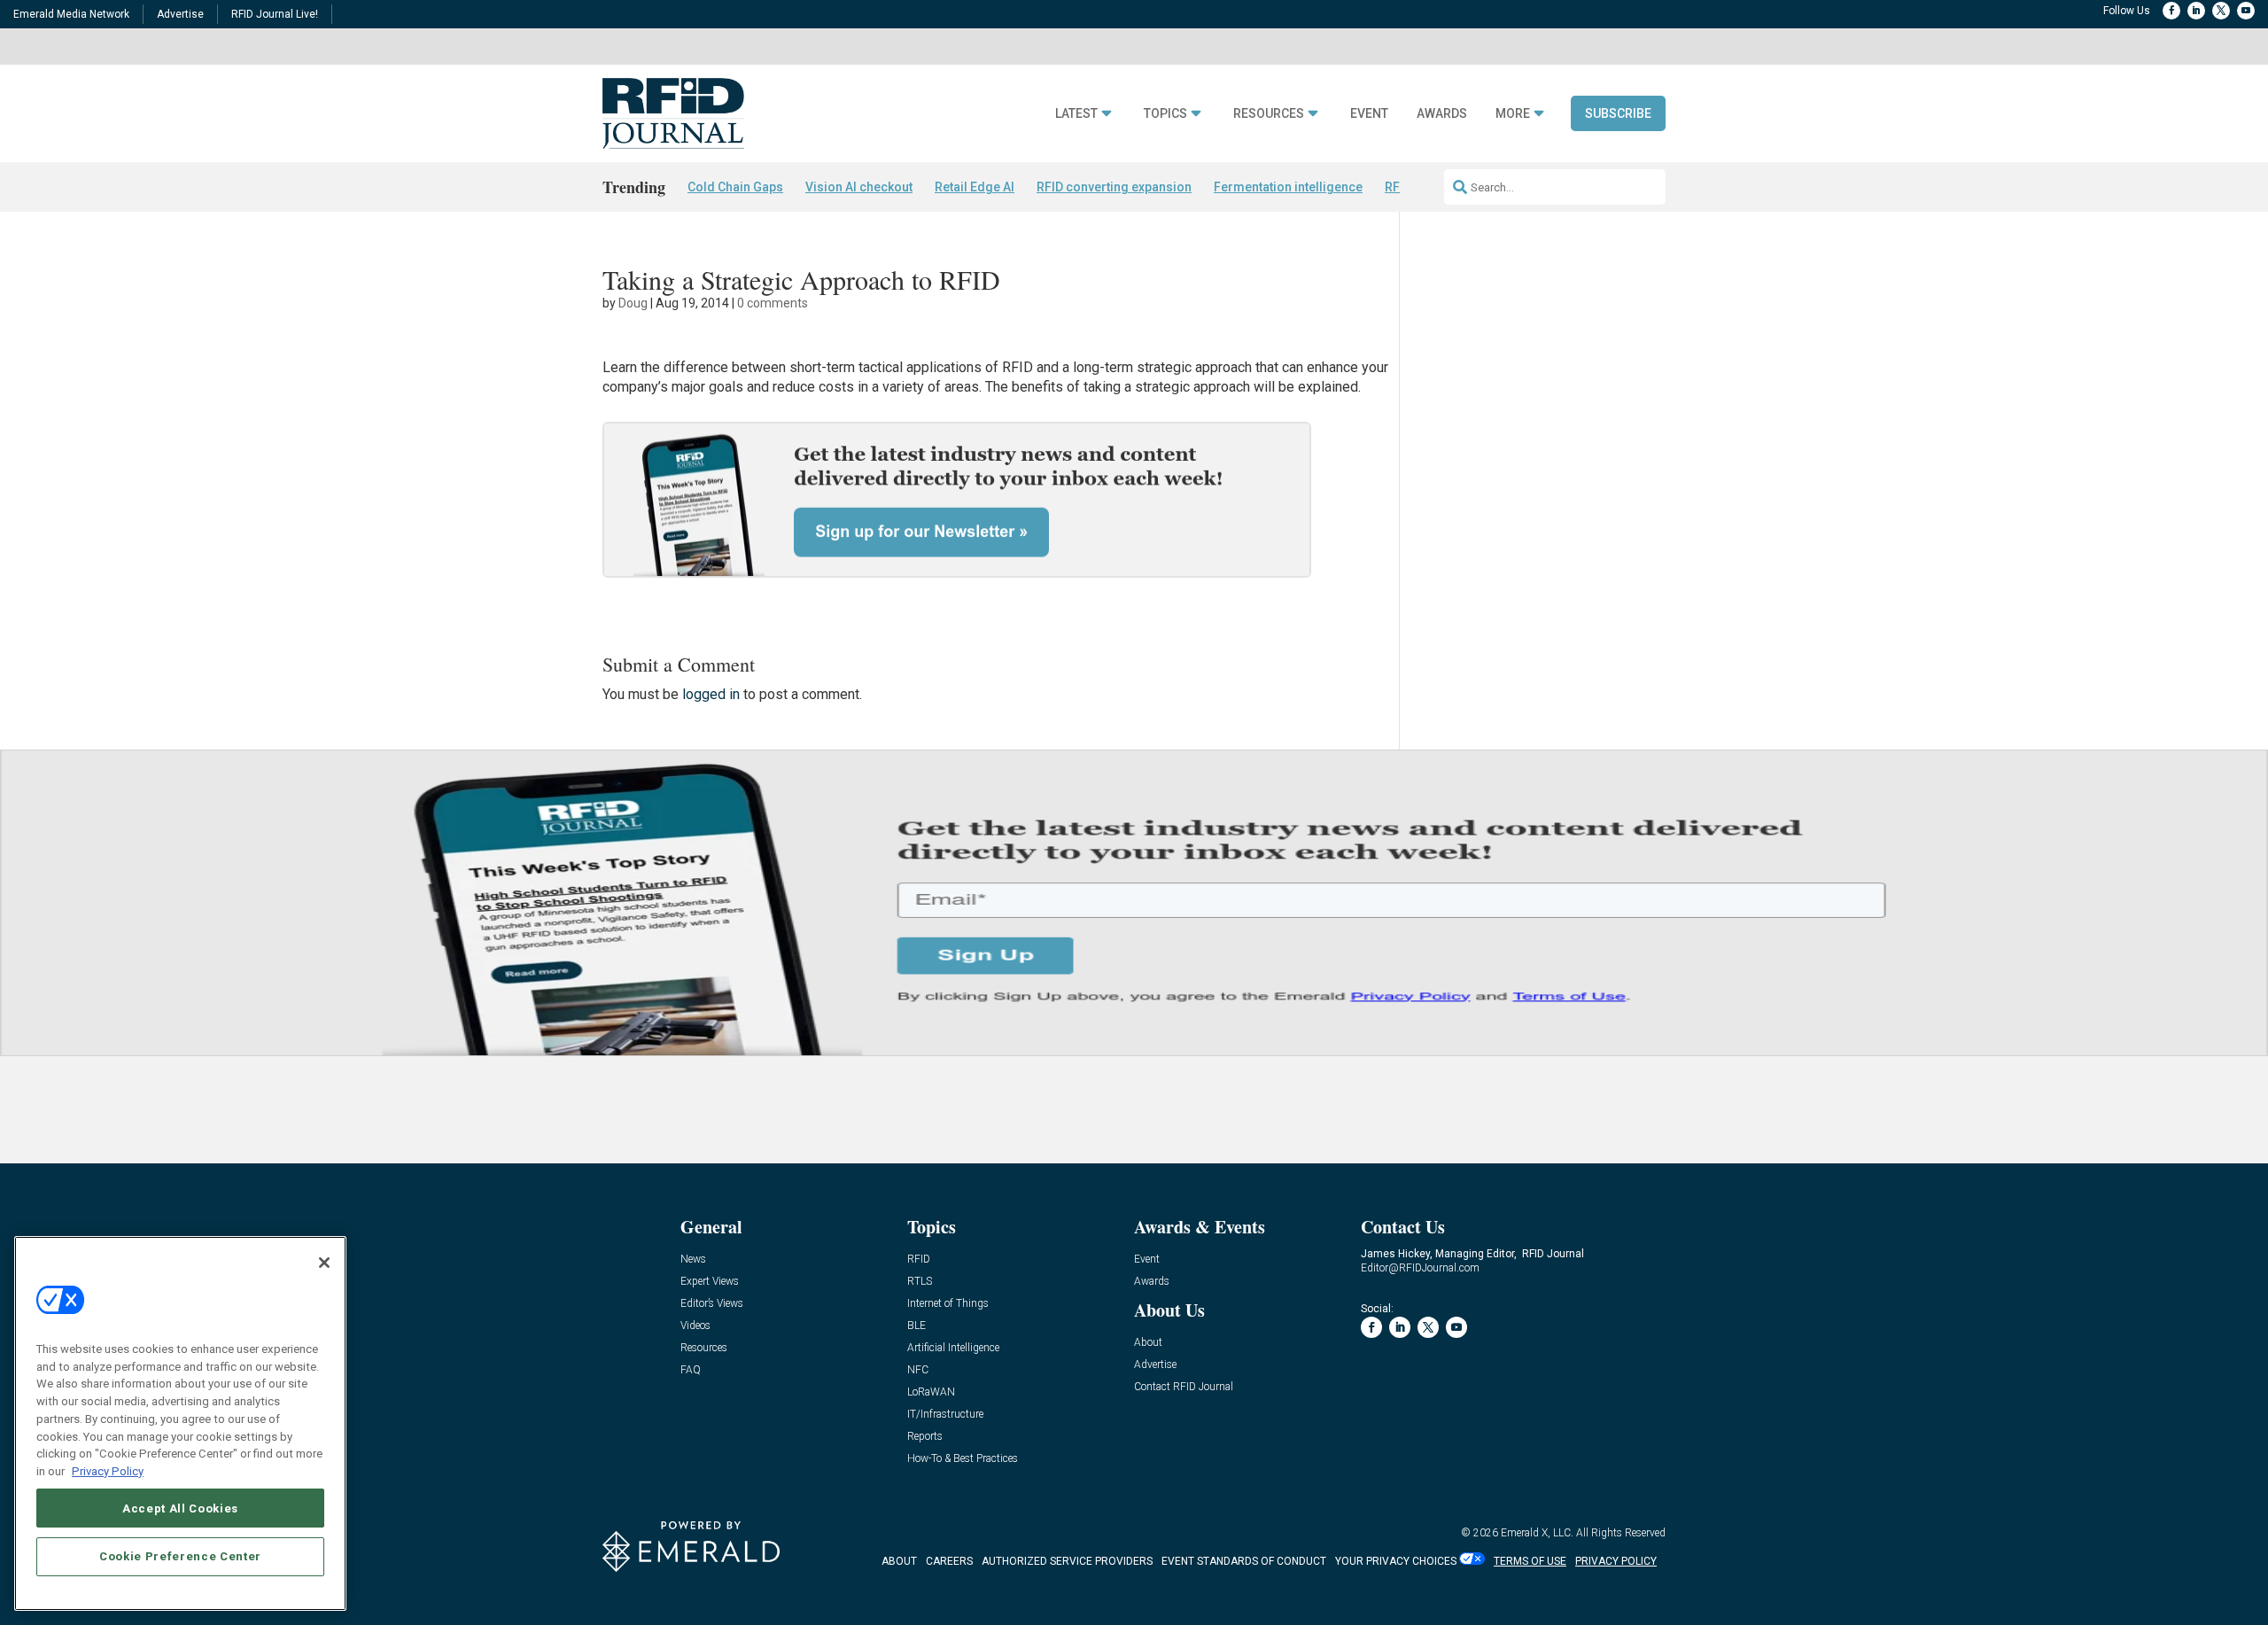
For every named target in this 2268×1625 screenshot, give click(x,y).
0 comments (773, 303)
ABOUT (899, 1561)
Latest (1076, 114)
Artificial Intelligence (953, 1348)
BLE (917, 1326)
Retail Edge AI (975, 187)
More (1513, 114)
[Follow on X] (2221, 11)
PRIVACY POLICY (1616, 1561)
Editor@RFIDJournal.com (1420, 1268)
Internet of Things (948, 1304)
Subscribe (1618, 113)
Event (1369, 114)
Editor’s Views (712, 1304)
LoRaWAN (931, 1392)
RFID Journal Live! (275, 14)
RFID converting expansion (1114, 187)
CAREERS (949, 1561)
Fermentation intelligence (1288, 187)
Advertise (180, 14)
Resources (1269, 114)
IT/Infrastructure (945, 1415)
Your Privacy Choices (1396, 1561)
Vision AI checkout (859, 187)
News (693, 1260)
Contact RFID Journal (1184, 1387)
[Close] (324, 1263)
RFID (919, 1260)
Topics (1165, 114)
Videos (695, 1326)
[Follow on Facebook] (2171, 11)
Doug (633, 303)
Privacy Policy (108, 1470)
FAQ (691, 1370)
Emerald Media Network (71, 14)
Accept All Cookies (180, 1508)
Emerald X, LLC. (1537, 1533)
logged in (711, 694)
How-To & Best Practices (963, 1459)
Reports (925, 1437)
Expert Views (710, 1282)
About (1148, 1343)
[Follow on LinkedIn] (2196, 11)
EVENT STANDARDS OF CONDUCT (1244, 1561)
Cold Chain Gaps (735, 187)
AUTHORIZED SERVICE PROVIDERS (1067, 1561)
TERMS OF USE (1530, 1561)
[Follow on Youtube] (2246, 11)
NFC (918, 1370)
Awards (1442, 114)
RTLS (920, 1282)
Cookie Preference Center (180, 1555)
